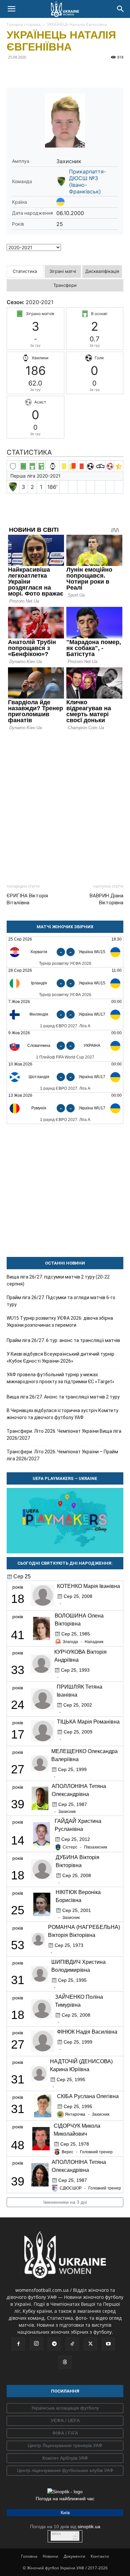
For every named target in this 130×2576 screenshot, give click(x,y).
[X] (44, 72)
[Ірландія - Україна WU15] (65, 983)
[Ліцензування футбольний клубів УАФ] (65, 2471)
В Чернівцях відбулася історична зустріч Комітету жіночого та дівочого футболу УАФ (62, 1414)
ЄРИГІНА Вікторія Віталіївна (27, 899)
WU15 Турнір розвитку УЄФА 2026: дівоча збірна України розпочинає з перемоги (60, 1322)
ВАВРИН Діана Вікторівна (106, 899)
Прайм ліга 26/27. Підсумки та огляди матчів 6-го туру (61, 1301)
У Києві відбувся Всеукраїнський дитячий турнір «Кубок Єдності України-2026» (60, 1357)
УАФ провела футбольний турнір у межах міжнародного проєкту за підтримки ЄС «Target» (60, 1378)
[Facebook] (13, 72)
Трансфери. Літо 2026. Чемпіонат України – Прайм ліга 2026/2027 (62, 1455)
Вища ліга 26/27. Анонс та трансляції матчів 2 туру (63, 1397)
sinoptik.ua (89, 2526)
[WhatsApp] (75, 72)
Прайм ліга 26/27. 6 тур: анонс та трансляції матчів (63, 1340)
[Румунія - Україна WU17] (65, 1108)
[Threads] (65, 2362)
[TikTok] (72, 2344)
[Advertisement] (65, 804)
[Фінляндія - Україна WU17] (65, 1014)
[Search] (121, 9)
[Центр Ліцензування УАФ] (65, 2446)
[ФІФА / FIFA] (65, 2433)
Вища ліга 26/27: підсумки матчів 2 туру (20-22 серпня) (58, 1280)
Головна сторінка (24, 24)
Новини (50, 2556)
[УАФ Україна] (65, 2408)
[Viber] (59, 72)
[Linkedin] (90, 72)
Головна (29, 2556)
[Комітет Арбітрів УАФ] (65, 2458)
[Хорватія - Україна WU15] (65, 952)
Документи (74, 2556)
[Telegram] (29, 72)
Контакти (100, 2556)
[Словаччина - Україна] (65, 1046)
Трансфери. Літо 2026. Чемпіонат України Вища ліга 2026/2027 (64, 1435)
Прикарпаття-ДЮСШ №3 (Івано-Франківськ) (87, 181)
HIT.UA (56, 2534)
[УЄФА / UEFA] (65, 2421)
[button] (11, 9)
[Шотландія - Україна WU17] (65, 1077)
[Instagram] (36, 2344)
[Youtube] (108, 2344)
